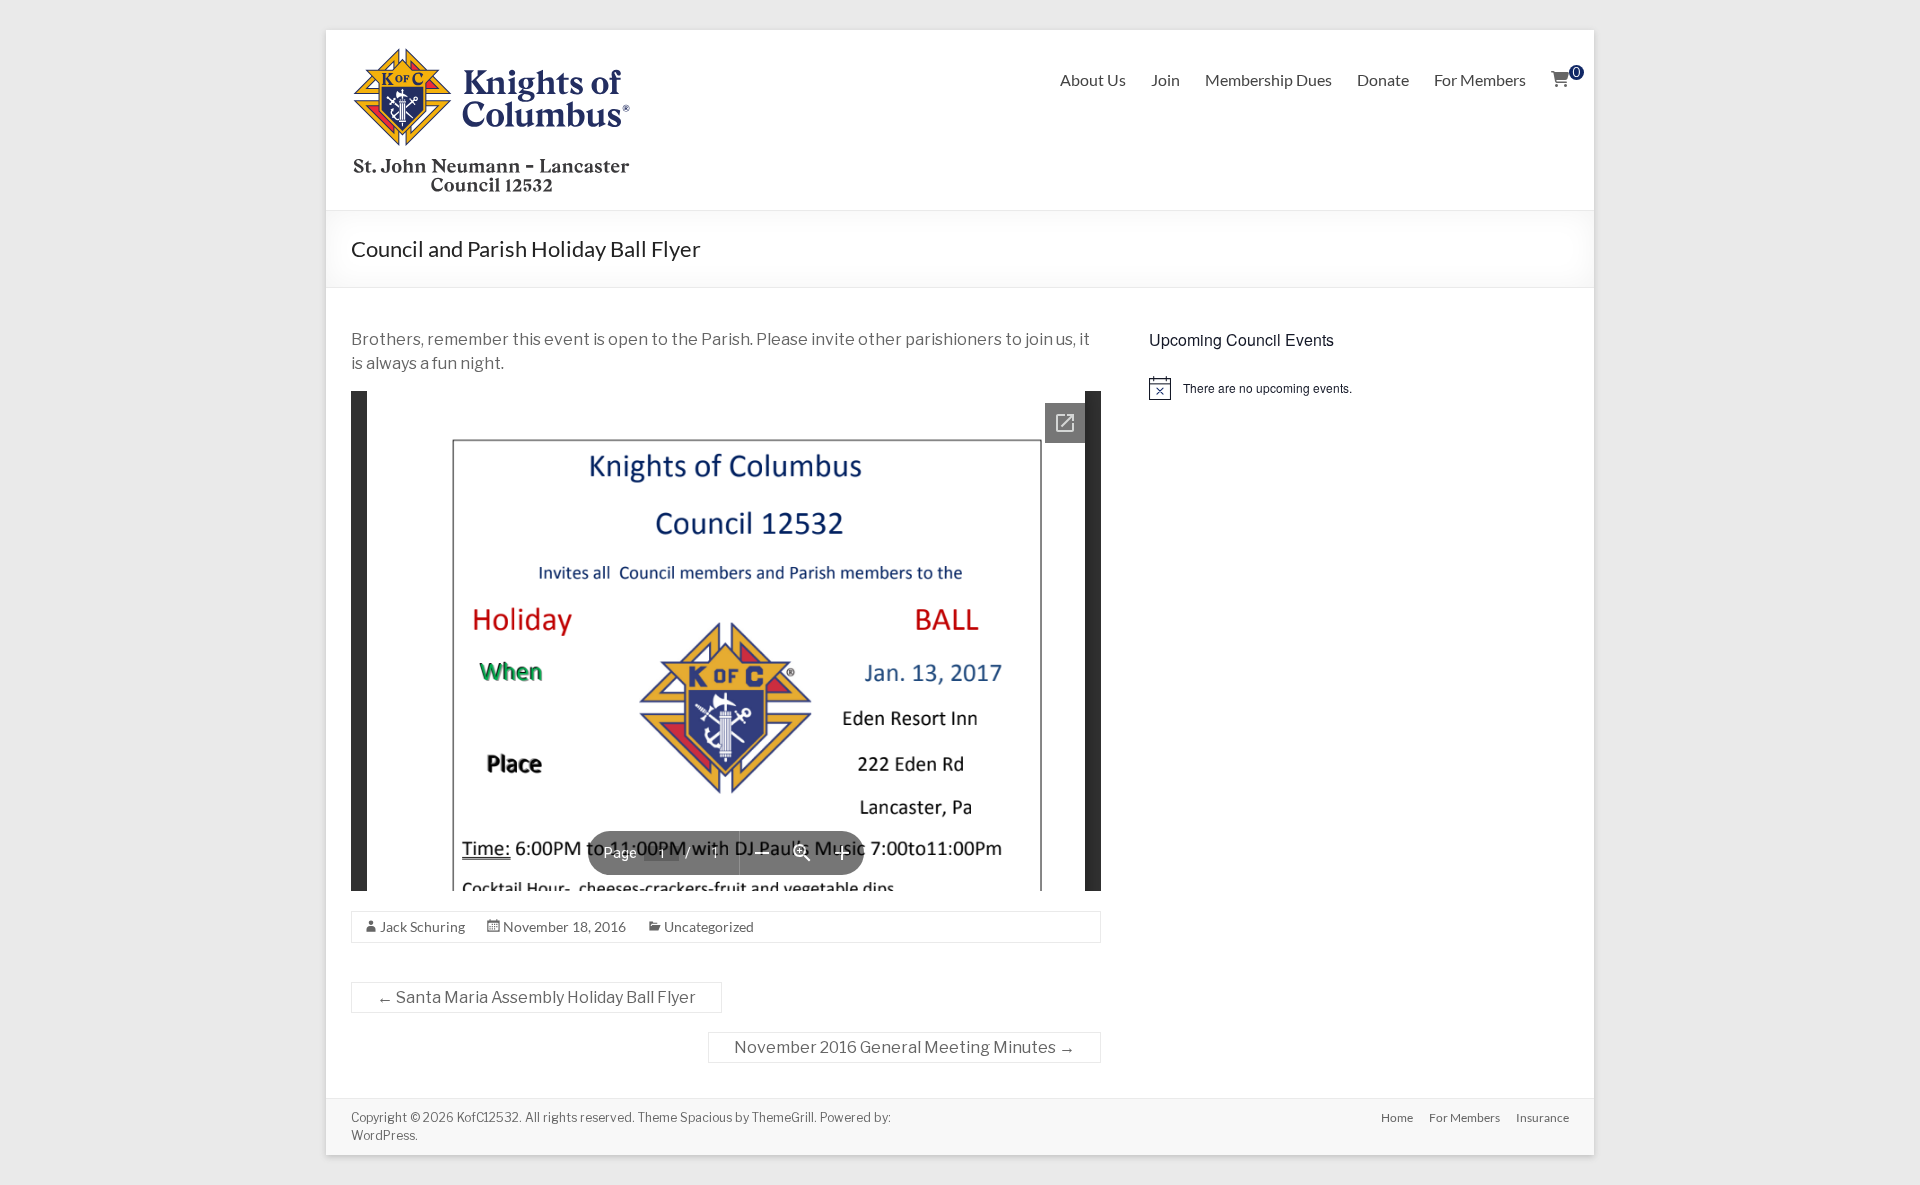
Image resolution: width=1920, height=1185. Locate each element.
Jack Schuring (422, 926)
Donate (1383, 79)
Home (1397, 1117)
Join (1165, 79)
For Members (1480, 79)
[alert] (1359, 388)
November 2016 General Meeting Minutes (904, 1047)
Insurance (1542, 1117)
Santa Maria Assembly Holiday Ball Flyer (536, 997)
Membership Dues (1268, 79)
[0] (1560, 80)
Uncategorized (709, 926)
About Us (1093, 79)
